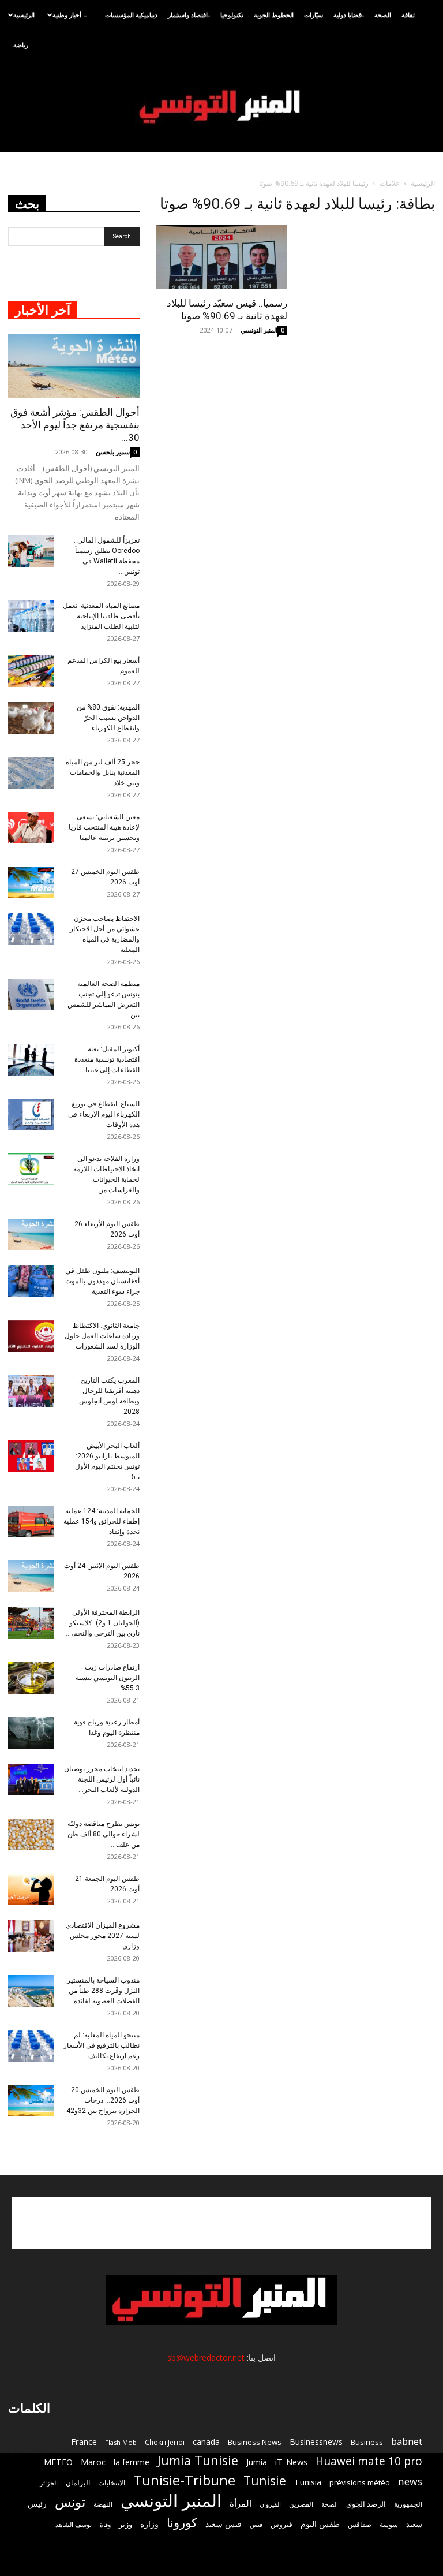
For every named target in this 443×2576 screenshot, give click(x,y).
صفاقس (360, 2524)
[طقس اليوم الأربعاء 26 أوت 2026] (31, 1235)
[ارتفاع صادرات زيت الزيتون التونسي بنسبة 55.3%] (31, 1678)
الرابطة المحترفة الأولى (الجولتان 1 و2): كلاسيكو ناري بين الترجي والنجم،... (103, 1623)
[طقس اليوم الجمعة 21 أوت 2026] (31, 1889)
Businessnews (316, 2442)
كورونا (182, 2523)
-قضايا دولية (349, 15)
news (410, 2482)
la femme (132, 2462)
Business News (255, 2442)
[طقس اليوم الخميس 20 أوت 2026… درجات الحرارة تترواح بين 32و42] (31, 2101)
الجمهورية (408, 2504)
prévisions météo (360, 2482)
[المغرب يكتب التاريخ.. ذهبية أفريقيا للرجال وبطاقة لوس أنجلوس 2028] (31, 1391)
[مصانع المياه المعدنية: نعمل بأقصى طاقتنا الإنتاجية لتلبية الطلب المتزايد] (31, 616)
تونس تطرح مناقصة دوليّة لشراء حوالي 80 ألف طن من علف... (104, 1834)
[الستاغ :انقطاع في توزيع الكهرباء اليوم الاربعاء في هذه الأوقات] (31, 1115)
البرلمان (78, 2483)
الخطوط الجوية (274, 15)
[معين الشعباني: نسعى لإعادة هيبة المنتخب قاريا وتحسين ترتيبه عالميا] (31, 828)
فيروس (281, 2524)
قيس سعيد (224, 2524)
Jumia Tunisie (198, 2460)
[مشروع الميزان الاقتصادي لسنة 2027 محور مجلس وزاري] (31, 1936)
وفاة (105, 2524)
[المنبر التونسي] (221, 107)
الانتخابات (112, 2482)
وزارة (149, 2524)
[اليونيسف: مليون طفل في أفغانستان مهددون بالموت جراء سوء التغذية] (31, 1281)
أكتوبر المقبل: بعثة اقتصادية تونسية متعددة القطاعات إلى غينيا (107, 1059)
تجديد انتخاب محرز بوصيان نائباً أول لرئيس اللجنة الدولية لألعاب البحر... (102, 1779)
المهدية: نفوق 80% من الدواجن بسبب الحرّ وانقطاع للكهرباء (108, 718)
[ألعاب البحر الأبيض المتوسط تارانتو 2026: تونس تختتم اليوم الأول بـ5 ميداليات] (31, 1456)
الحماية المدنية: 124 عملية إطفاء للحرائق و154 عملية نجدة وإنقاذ (102, 1521)
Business (367, 2442)
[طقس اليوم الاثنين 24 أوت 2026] (31, 1576)
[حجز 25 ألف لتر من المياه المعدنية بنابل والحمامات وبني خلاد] (31, 773)
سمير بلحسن (113, 452)
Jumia (257, 2462)
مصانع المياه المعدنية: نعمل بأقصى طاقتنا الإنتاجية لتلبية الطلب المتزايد (101, 616)
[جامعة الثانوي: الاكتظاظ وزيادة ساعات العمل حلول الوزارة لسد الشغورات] (31, 1336)
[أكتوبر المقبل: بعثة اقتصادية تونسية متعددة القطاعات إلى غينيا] (31, 1060)
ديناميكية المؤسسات (131, 15)
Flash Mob (121, 2442)
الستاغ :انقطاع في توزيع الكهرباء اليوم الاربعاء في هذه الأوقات (104, 1114)
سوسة (389, 2524)
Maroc (93, 2462)
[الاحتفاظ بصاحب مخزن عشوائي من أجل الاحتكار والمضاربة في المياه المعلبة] (31, 929)
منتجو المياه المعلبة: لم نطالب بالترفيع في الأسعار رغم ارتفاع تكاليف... (102, 2045)
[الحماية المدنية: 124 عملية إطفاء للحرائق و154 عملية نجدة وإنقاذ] (31, 1522)
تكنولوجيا (232, 15)
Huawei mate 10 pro (369, 2461)
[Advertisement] (221, 2223)
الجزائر (49, 2483)
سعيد (414, 2524)
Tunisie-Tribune (184, 2480)
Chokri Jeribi (165, 2442)
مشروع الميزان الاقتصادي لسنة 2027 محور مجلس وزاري (103, 1936)
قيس (256, 2525)
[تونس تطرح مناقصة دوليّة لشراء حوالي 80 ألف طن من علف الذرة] (31, 1834)
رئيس (37, 2504)
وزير (125, 2524)
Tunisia (308, 2482)
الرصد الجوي (366, 2504)
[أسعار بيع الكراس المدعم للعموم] (31, 671)
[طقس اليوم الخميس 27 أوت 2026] (31, 882)
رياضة (21, 45)
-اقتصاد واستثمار (189, 15)
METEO (58, 2462)
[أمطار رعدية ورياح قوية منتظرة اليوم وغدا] (31, 1733)
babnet (407, 2441)
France (84, 2441)
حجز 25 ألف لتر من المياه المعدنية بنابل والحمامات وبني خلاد (103, 772)
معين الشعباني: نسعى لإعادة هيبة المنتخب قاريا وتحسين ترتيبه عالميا (104, 827)
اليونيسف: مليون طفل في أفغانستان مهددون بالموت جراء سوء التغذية (102, 1281)
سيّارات (314, 15)
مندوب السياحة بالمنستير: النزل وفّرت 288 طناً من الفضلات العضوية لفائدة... (102, 1991)
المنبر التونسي (259, 330)
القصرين (301, 2504)
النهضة (103, 2504)
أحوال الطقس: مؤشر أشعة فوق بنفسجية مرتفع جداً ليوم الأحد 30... (75, 425)
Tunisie (265, 2480)
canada (206, 2442)
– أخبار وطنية (70, 15)
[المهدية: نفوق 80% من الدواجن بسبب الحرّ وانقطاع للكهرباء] (31, 718)
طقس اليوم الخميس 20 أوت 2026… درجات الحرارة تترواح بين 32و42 (103, 2100)
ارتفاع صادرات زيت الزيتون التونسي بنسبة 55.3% (108, 1678)
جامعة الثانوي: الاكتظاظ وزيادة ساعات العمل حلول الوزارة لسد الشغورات (102, 1336)
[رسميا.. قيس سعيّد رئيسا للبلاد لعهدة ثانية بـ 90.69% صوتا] (221, 257)
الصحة (383, 15)
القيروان (270, 2504)
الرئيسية (24, 15)
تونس (70, 2502)
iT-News (291, 2462)
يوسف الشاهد (74, 2525)
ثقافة (408, 15)
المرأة (241, 2503)
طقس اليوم (320, 2524)
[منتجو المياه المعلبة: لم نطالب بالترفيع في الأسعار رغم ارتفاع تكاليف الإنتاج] (31, 2046)
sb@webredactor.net (206, 2357)
